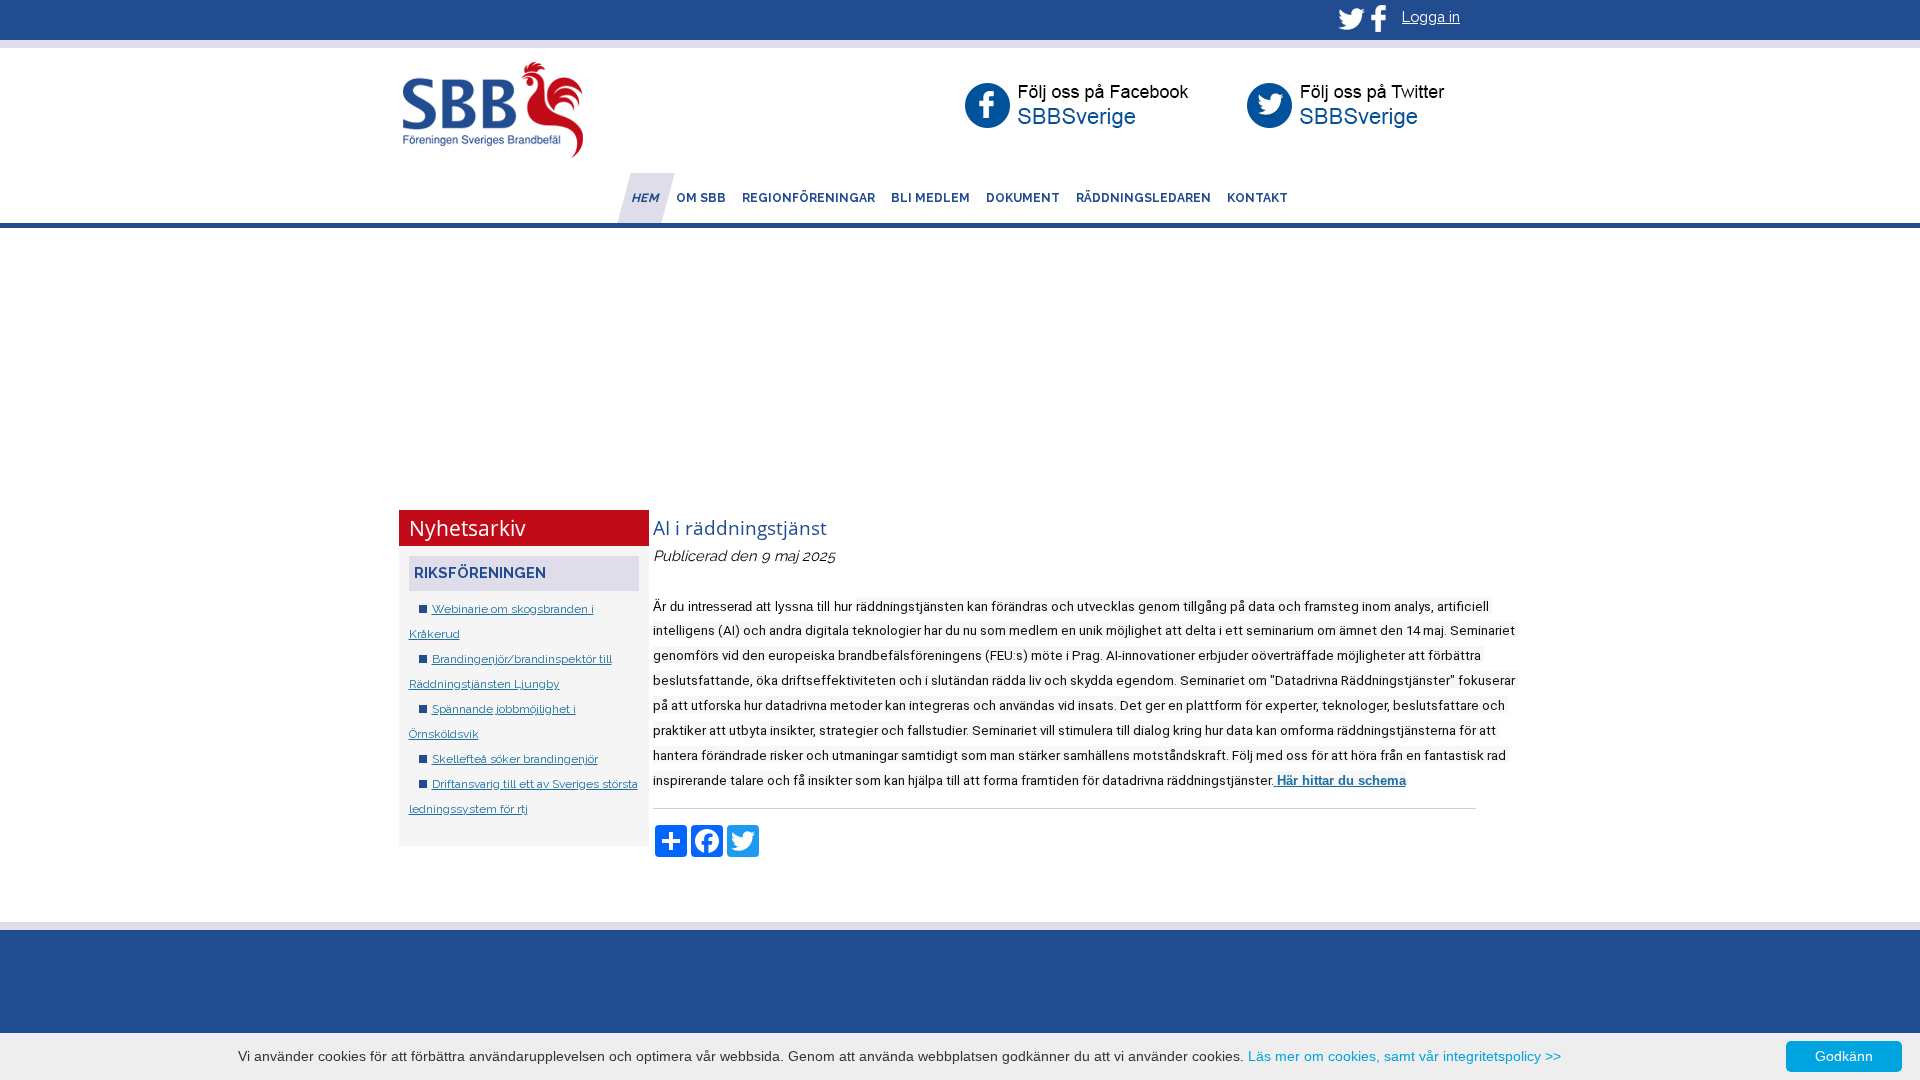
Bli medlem (930, 198)
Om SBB (701, 198)
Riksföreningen (480, 572)
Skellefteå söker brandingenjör (515, 759)
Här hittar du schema (1341, 780)
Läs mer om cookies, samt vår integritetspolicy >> (1404, 1056)
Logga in (1431, 16)
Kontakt (1257, 198)
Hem (646, 198)
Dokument (1023, 198)
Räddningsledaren (1143, 198)
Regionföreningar (808, 198)
